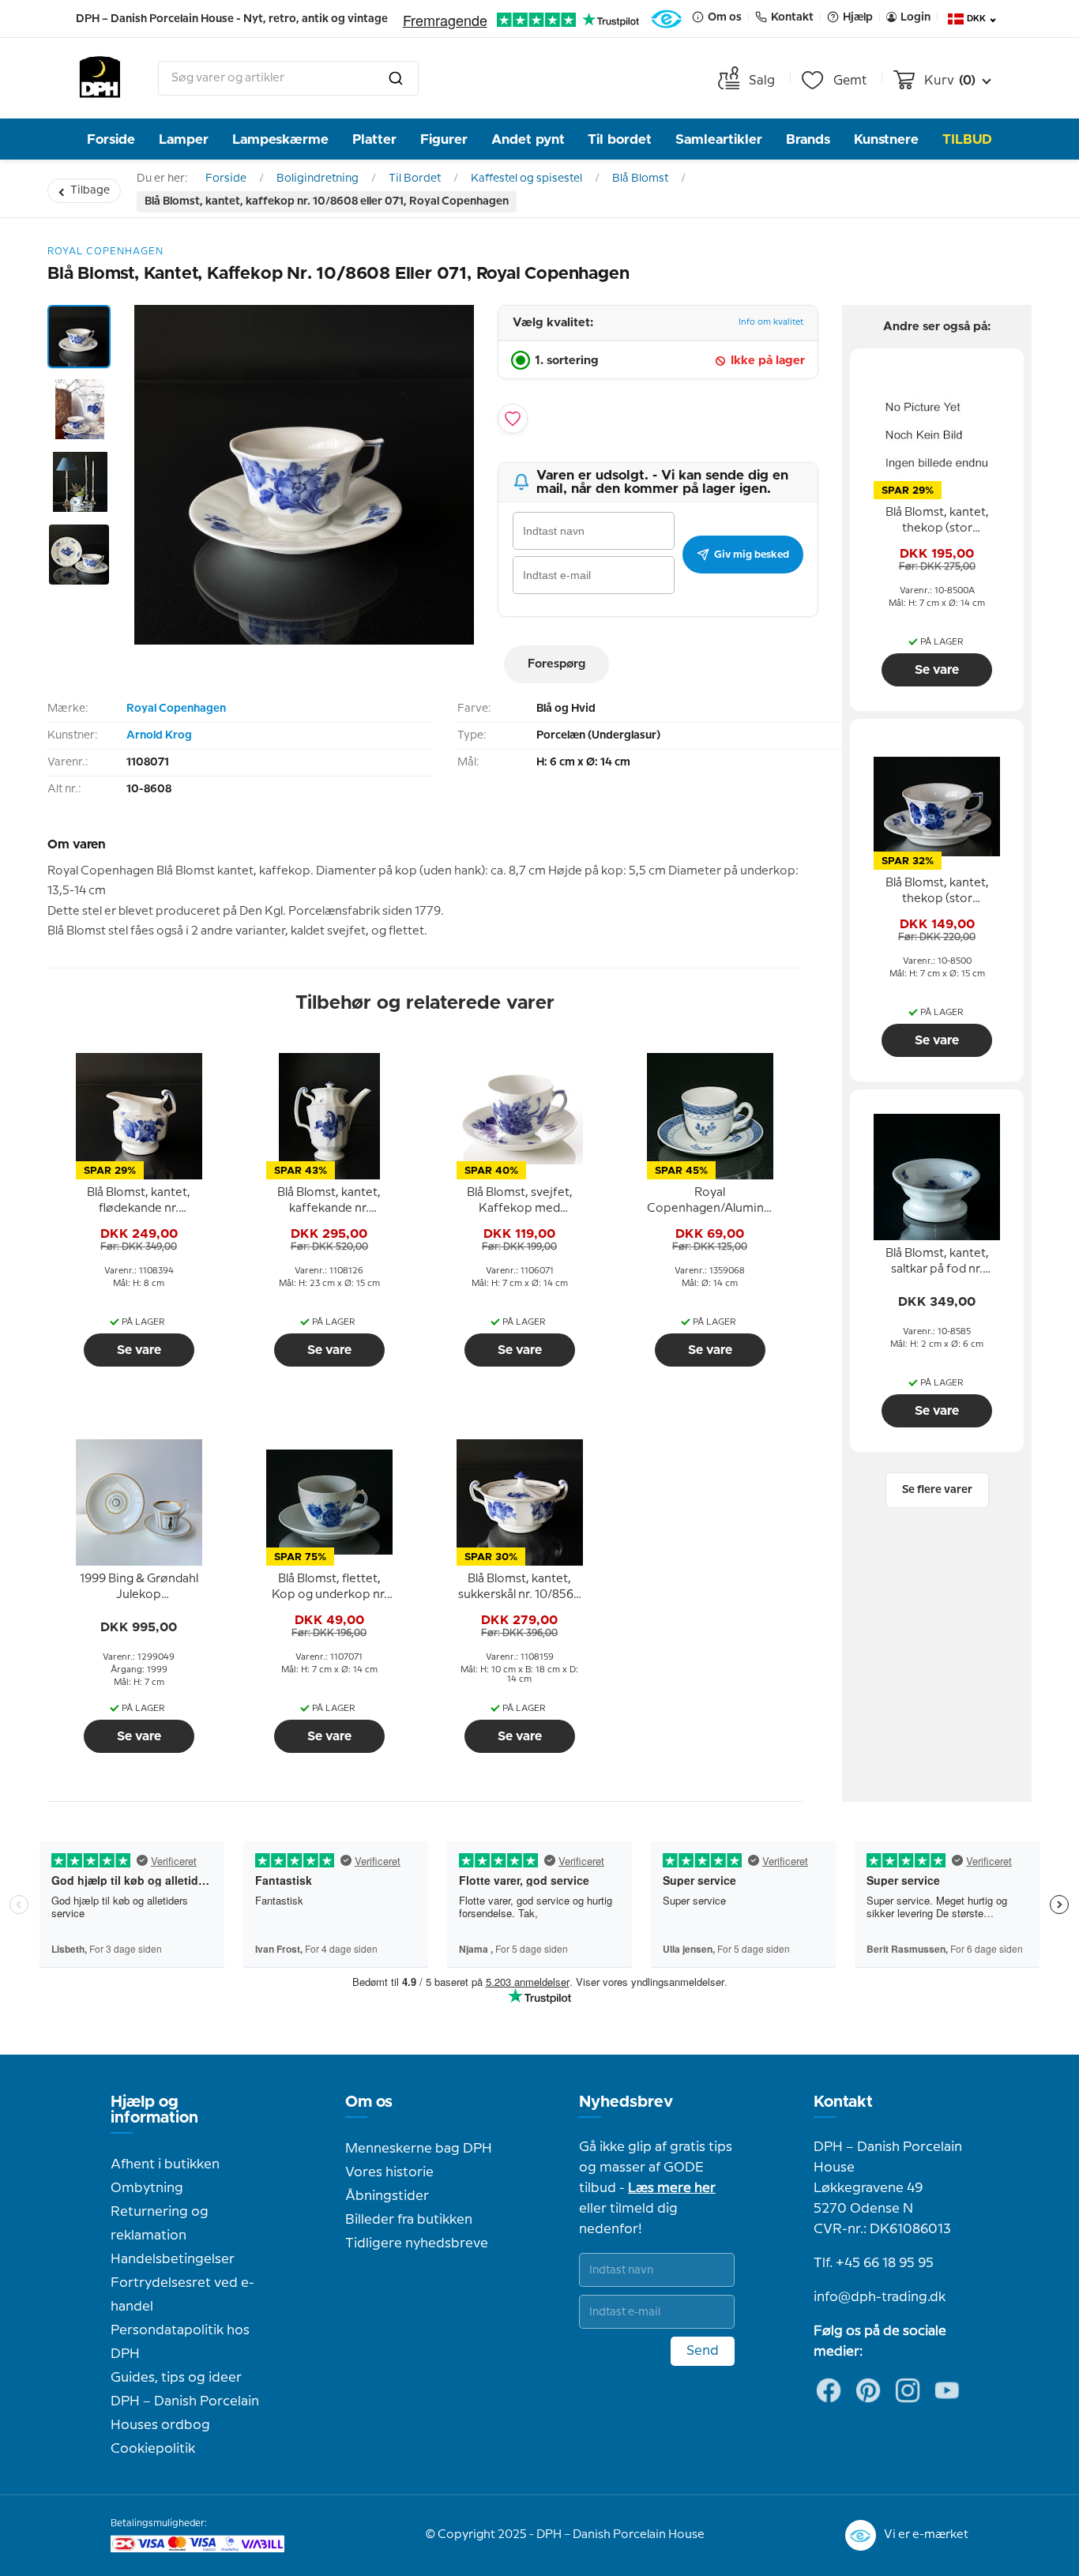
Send (703, 2351)
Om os (369, 2102)
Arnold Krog (159, 735)
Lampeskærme (280, 139)
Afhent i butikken (165, 2164)
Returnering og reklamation (160, 2224)
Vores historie (389, 2172)
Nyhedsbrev (626, 2102)
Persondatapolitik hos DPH (180, 2342)
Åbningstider (387, 2196)
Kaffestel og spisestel (526, 179)
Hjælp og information (154, 2110)
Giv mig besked (752, 555)
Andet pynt (528, 139)
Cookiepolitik (153, 2449)
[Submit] (396, 78)
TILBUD (967, 139)
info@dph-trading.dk (880, 2297)
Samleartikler (719, 139)
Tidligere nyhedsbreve (417, 2243)
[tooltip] (139, 1202)
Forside (111, 139)
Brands (808, 139)
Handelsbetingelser (173, 2259)
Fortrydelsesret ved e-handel (182, 2295)
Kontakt (843, 2102)
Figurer (444, 139)
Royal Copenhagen (176, 709)
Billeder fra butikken (409, 2220)
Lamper (184, 139)
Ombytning (147, 2188)
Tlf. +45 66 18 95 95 (874, 2263)
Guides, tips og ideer (176, 2378)
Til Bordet (415, 179)
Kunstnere (886, 139)
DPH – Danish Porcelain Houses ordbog (185, 2413)
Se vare (139, 1350)
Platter (374, 139)
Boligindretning (318, 179)
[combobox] (288, 78)
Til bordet (620, 139)
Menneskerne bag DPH (419, 2149)
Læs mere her (672, 2188)
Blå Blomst (640, 179)
